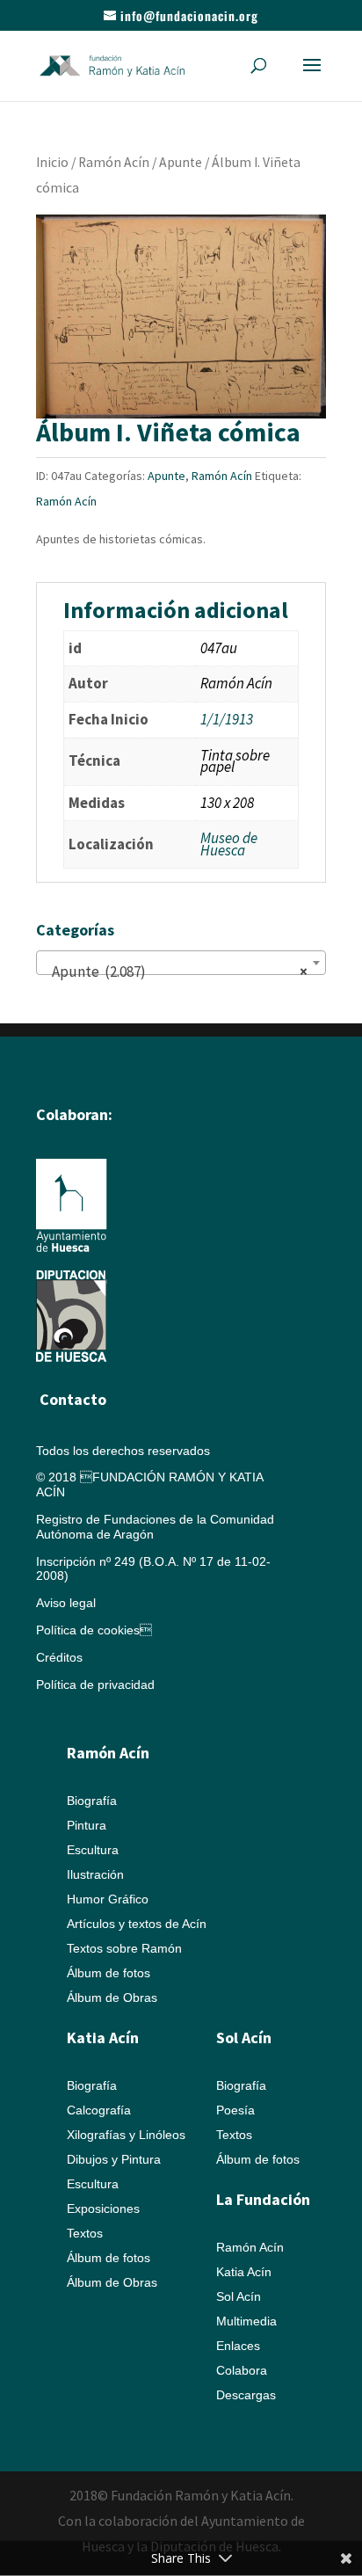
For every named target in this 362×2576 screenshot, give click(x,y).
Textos (85, 2233)
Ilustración (95, 1874)
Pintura (87, 1825)
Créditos (59, 1657)
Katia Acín (103, 2038)
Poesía (235, 2110)
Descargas (246, 2395)
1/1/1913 (227, 719)
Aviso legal (66, 1603)
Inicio (52, 162)
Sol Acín (239, 2296)
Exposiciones (103, 2209)
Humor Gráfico (108, 1899)
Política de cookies (94, 1630)
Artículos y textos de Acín (137, 1924)
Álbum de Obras (112, 1997)
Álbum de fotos (109, 1973)
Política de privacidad (95, 1685)
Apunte (181, 162)
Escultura (93, 1850)
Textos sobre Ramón (124, 1948)
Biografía (92, 1801)
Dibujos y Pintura (114, 2159)
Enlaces (238, 2346)
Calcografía (99, 2110)
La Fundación (263, 2199)
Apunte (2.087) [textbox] (176, 971)
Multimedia (246, 2321)
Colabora (242, 2370)
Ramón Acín (114, 162)
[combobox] (181, 963)
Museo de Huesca (229, 844)
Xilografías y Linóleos (126, 2135)
